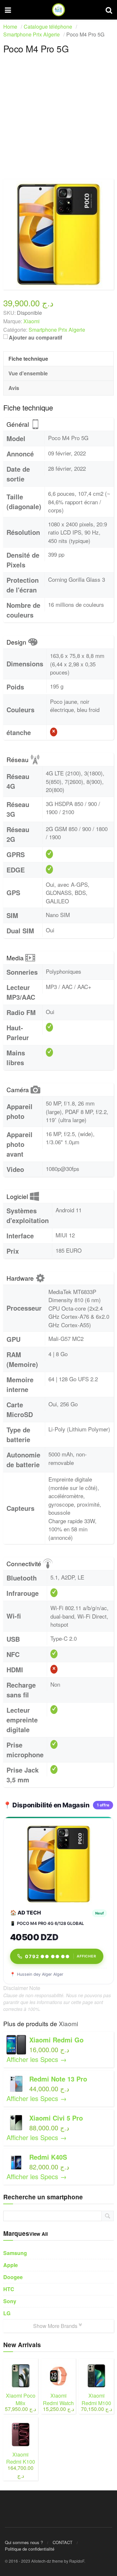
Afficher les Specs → (37, 2059)
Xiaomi (68, 2023)
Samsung (15, 2253)
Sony (10, 2301)
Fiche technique (28, 359)
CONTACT (63, 2542)
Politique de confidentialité (30, 2549)
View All (39, 2234)
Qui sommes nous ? (24, 2542)
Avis (14, 388)
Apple (11, 2265)
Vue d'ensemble (28, 373)
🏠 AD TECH (26, 1913)
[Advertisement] (58, 120)
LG (7, 2313)
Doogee (13, 2277)
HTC (9, 2289)
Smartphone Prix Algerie (57, 330)
